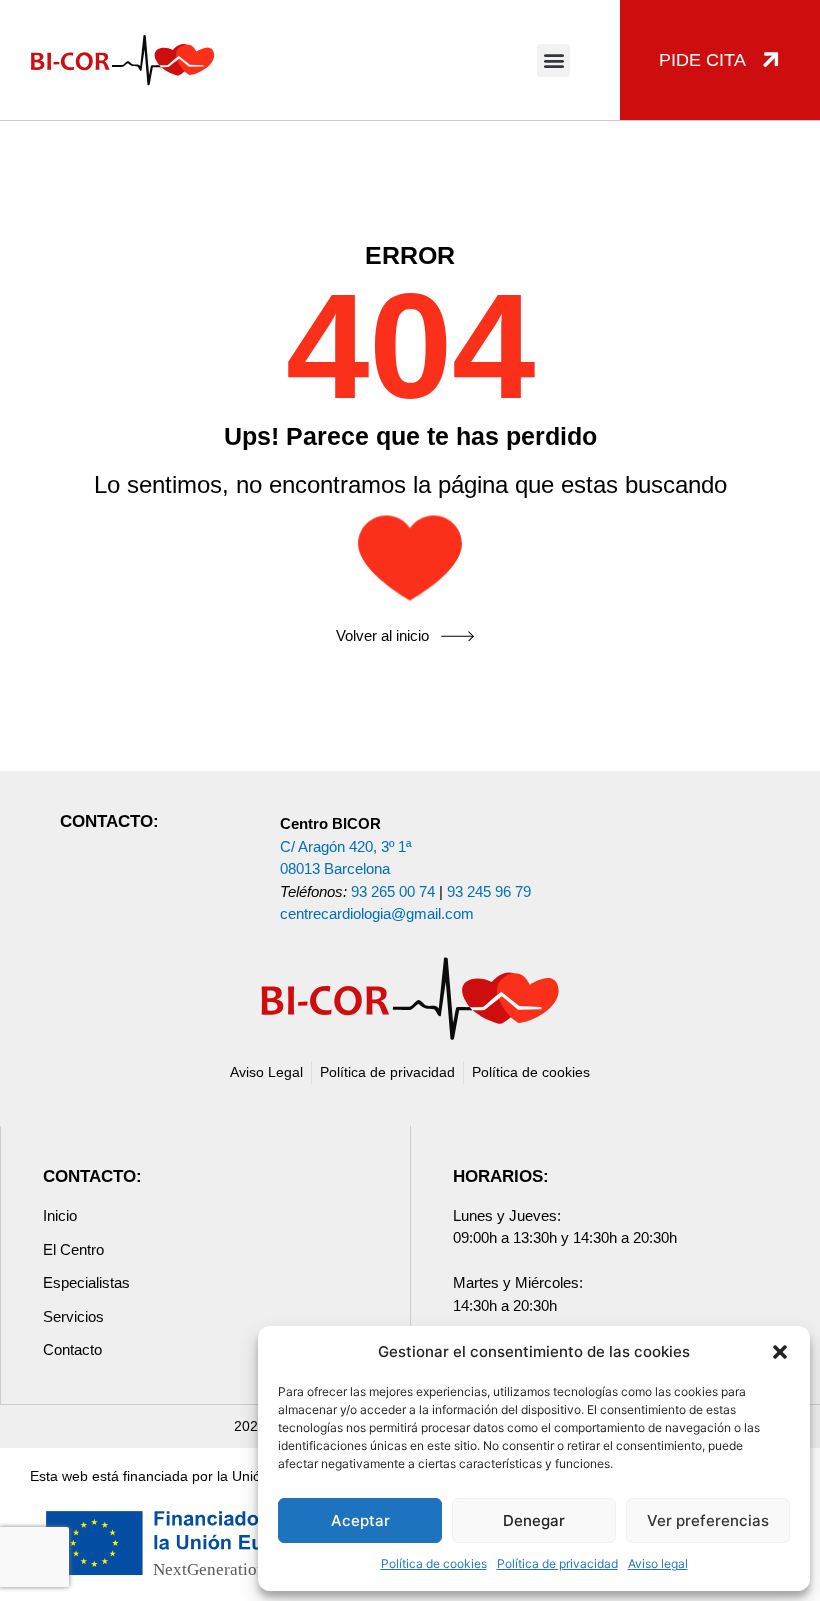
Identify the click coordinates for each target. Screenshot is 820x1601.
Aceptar (360, 1520)
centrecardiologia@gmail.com (377, 913)
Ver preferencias (708, 1520)
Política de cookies (434, 1563)
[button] (780, 1352)
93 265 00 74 (393, 891)
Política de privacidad (557, 1563)
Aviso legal (658, 1563)
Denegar (534, 1520)
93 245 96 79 (489, 891)
